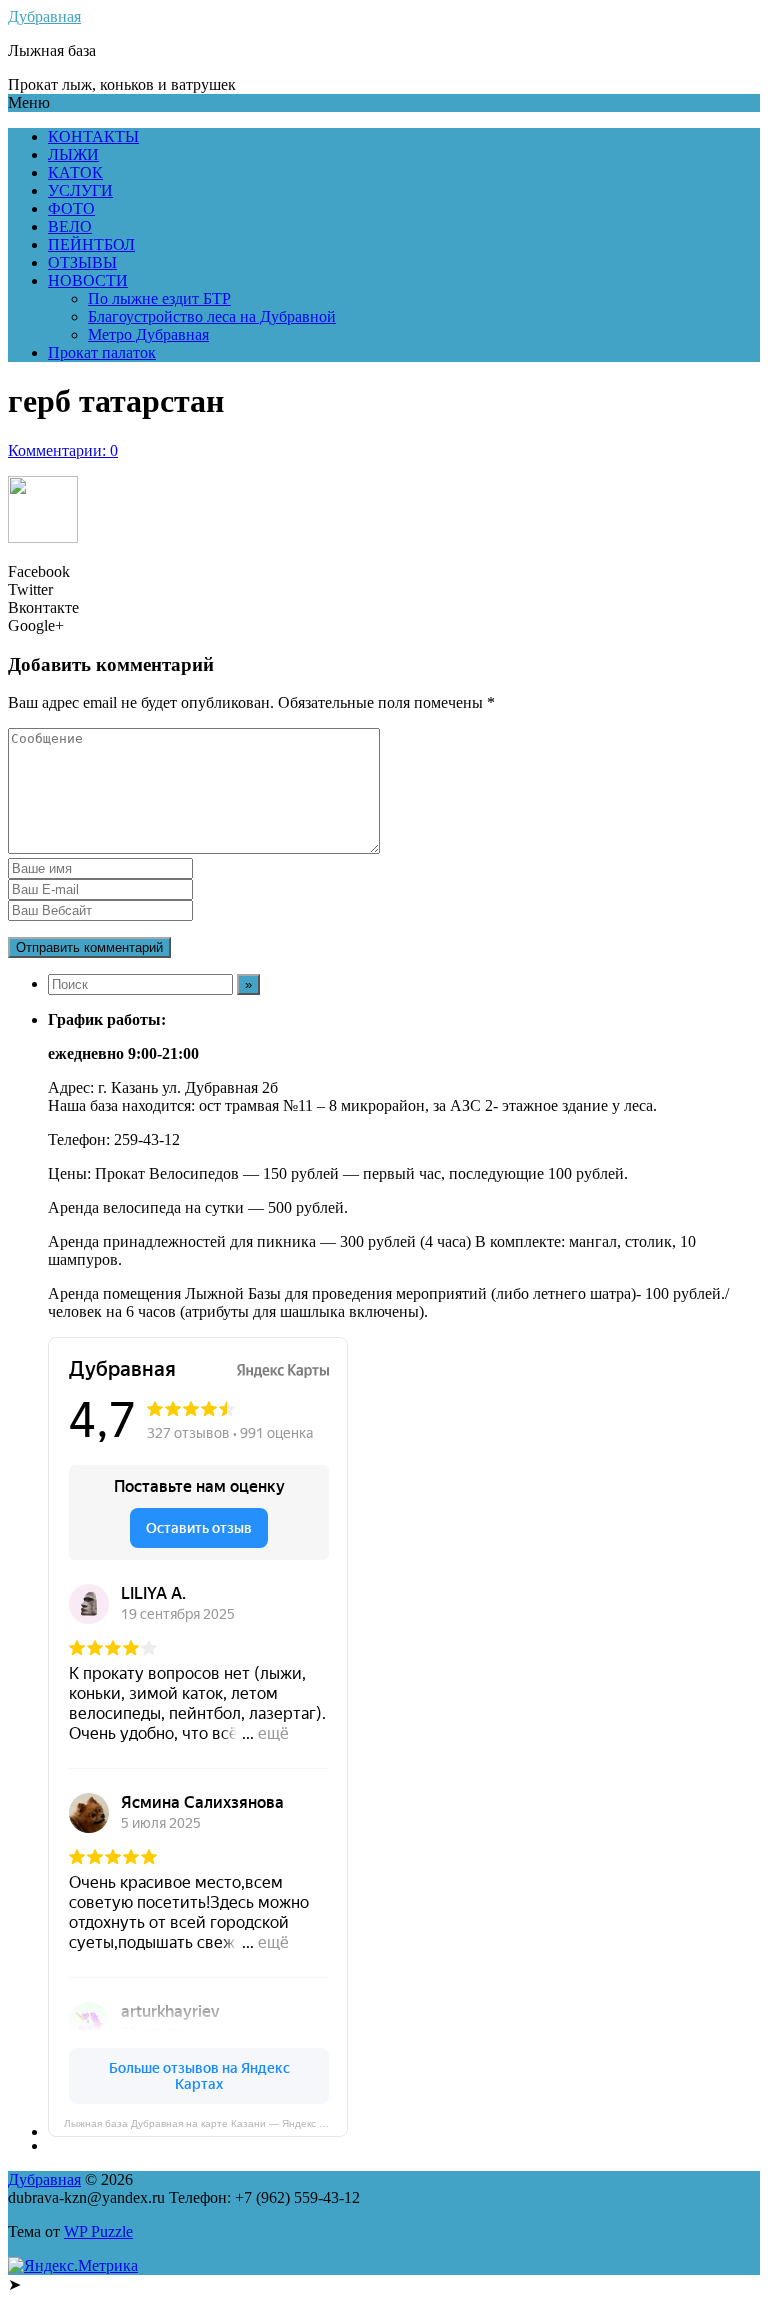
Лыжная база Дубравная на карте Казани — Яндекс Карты (206, 2123)
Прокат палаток (102, 352)
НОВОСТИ (88, 280)
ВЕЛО (70, 226)
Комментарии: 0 (63, 450)
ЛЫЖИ (73, 154)
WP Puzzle (98, 2231)
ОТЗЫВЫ (82, 262)
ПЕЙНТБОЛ (91, 244)
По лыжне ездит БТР (159, 298)
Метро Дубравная (148, 334)
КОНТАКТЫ (93, 136)
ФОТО (71, 208)
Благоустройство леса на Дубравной (212, 316)
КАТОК (75, 172)
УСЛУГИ (80, 190)
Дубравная (44, 16)
